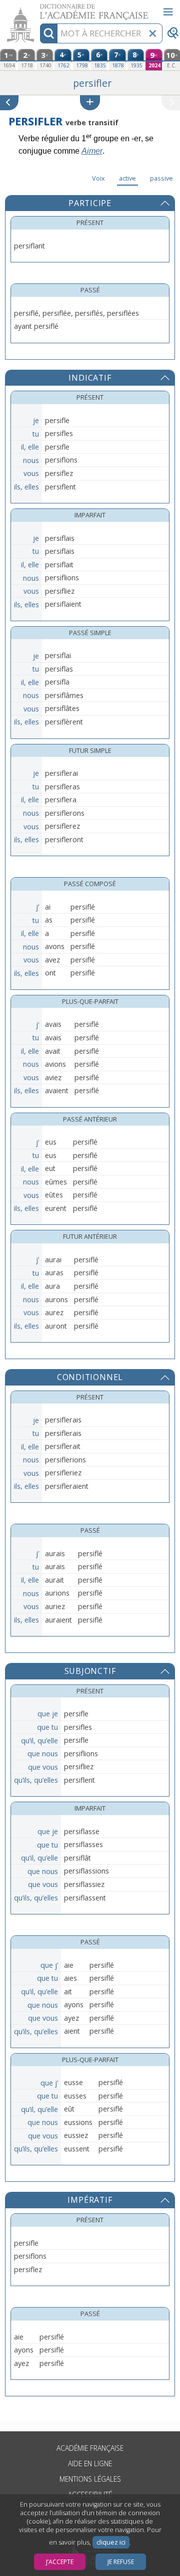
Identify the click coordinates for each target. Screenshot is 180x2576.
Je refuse (121, 2562)
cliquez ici (111, 2542)
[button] (90, 103)
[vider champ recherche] (152, 33)
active (127, 178)
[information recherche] (49, 33)
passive (161, 178)
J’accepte (60, 2562)
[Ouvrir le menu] (168, 12)
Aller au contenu (38, 9)
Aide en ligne (90, 2463)
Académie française (90, 2448)
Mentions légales (90, 2479)
